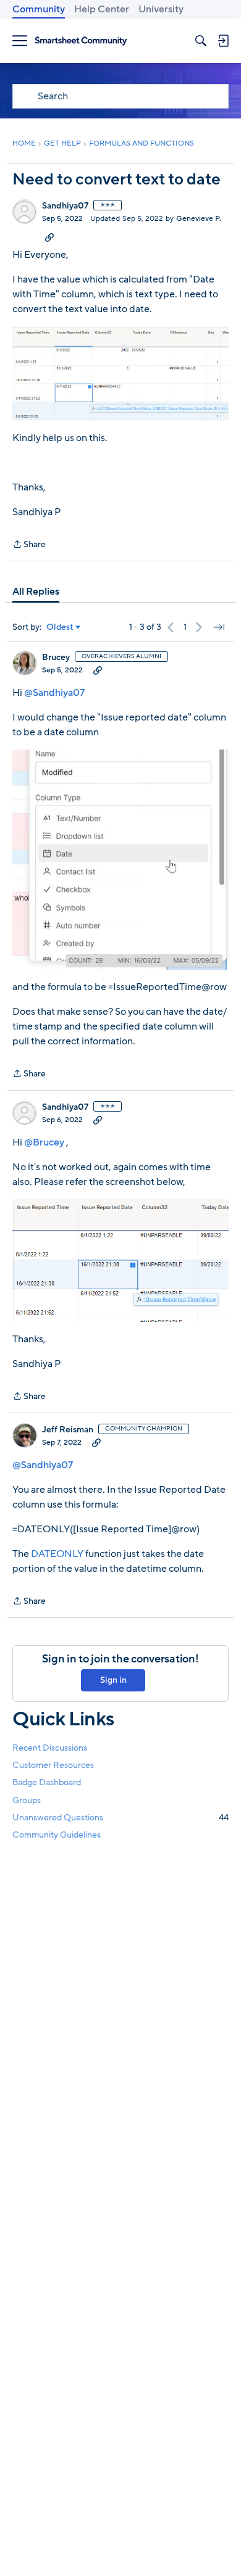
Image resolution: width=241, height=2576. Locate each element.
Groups (27, 1800)
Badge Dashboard (47, 1782)
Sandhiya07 (65, 206)
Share (29, 545)
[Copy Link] (49, 237)
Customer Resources (53, 1765)
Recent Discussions (50, 1748)
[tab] (36, 592)
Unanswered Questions (120, 1818)
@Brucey (44, 1142)
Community (39, 9)
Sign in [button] (113, 1680)
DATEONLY (57, 1554)
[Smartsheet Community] (81, 41)
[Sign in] (223, 41)
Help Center (102, 9)
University (161, 9)
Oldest (60, 627)
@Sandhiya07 (54, 693)
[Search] (201, 41)
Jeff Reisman (68, 1430)
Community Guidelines (57, 1835)
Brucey (56, 658)
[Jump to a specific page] (219, 627)
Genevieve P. (199, 218)
